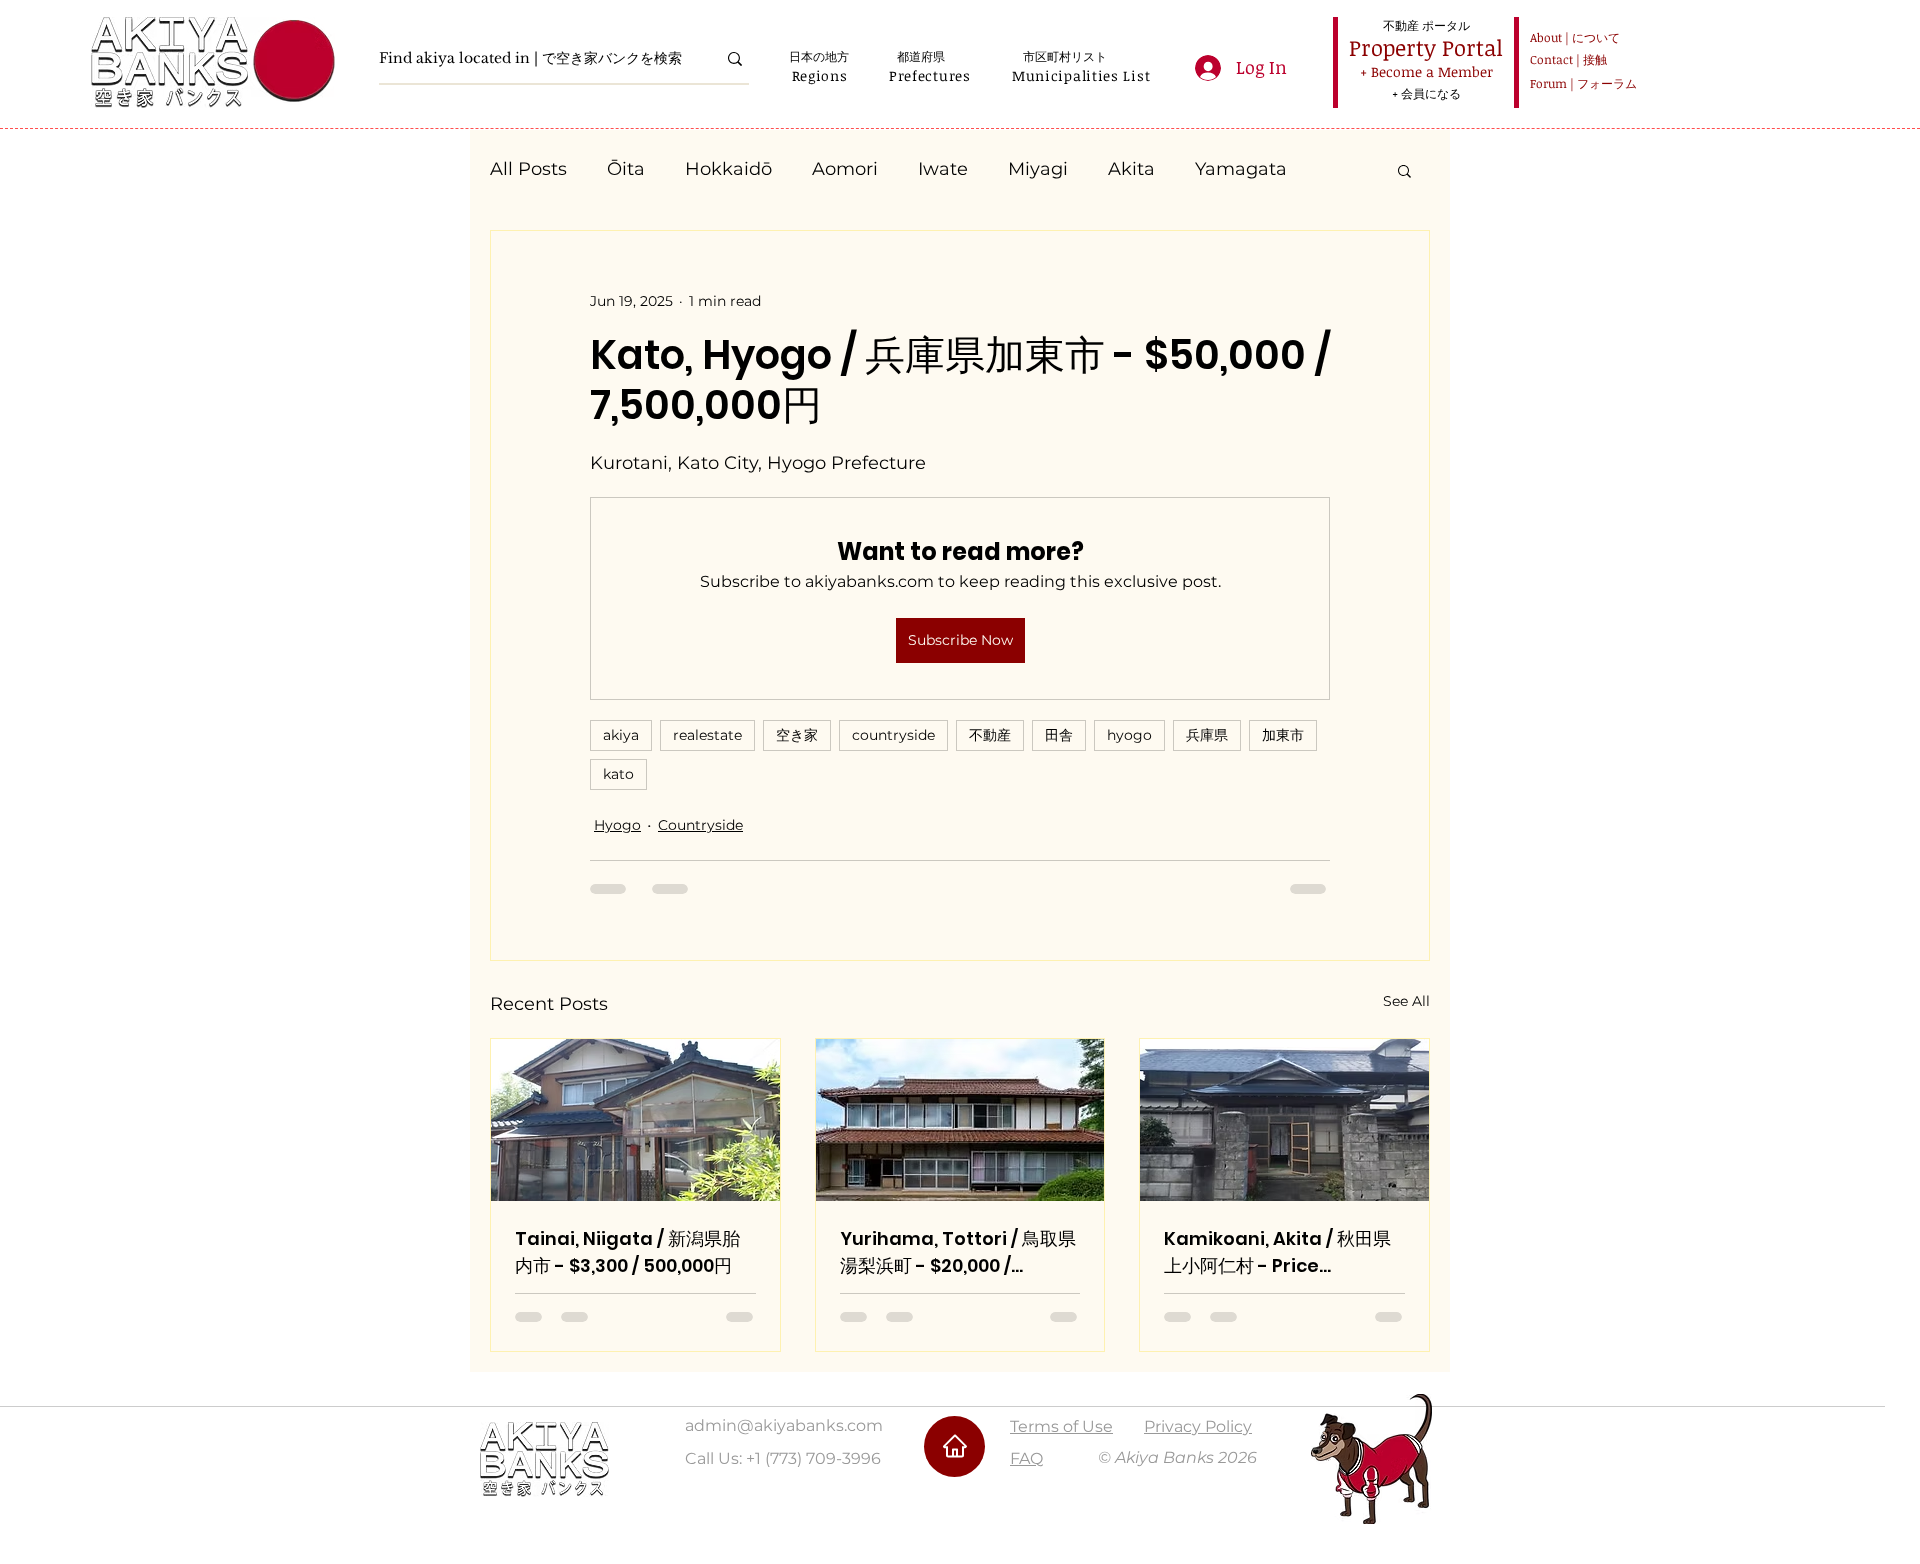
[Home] (954, 1446)
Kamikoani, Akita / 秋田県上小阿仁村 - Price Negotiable (1277, 1252)
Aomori (845, 169)
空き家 (797, 735)
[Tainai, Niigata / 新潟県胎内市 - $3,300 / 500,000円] (635, 1120)
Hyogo (617, 825)
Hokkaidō (728, 169)
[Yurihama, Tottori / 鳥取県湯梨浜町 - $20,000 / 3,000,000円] (960, 1120)
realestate (707, 735)
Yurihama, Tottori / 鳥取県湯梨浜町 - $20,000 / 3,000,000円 (958, 1252)
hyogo (1129, 735)
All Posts (528, 169)
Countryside (700, 825)
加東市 (1283, 735)
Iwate (943, 169)
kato (618, 774)
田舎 (1059, 735)
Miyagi (1038, 169)
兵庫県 (1207, 735)
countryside (893, 735)
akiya (621, 735)
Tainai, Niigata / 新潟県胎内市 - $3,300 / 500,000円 (627, 1252)
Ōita (626, 169)
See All (1406, 1001)
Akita (1131, 169)
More (1218, 169)
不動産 (990, 735)
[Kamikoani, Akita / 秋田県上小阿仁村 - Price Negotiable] (1284, 1120)
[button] (819, 75)
